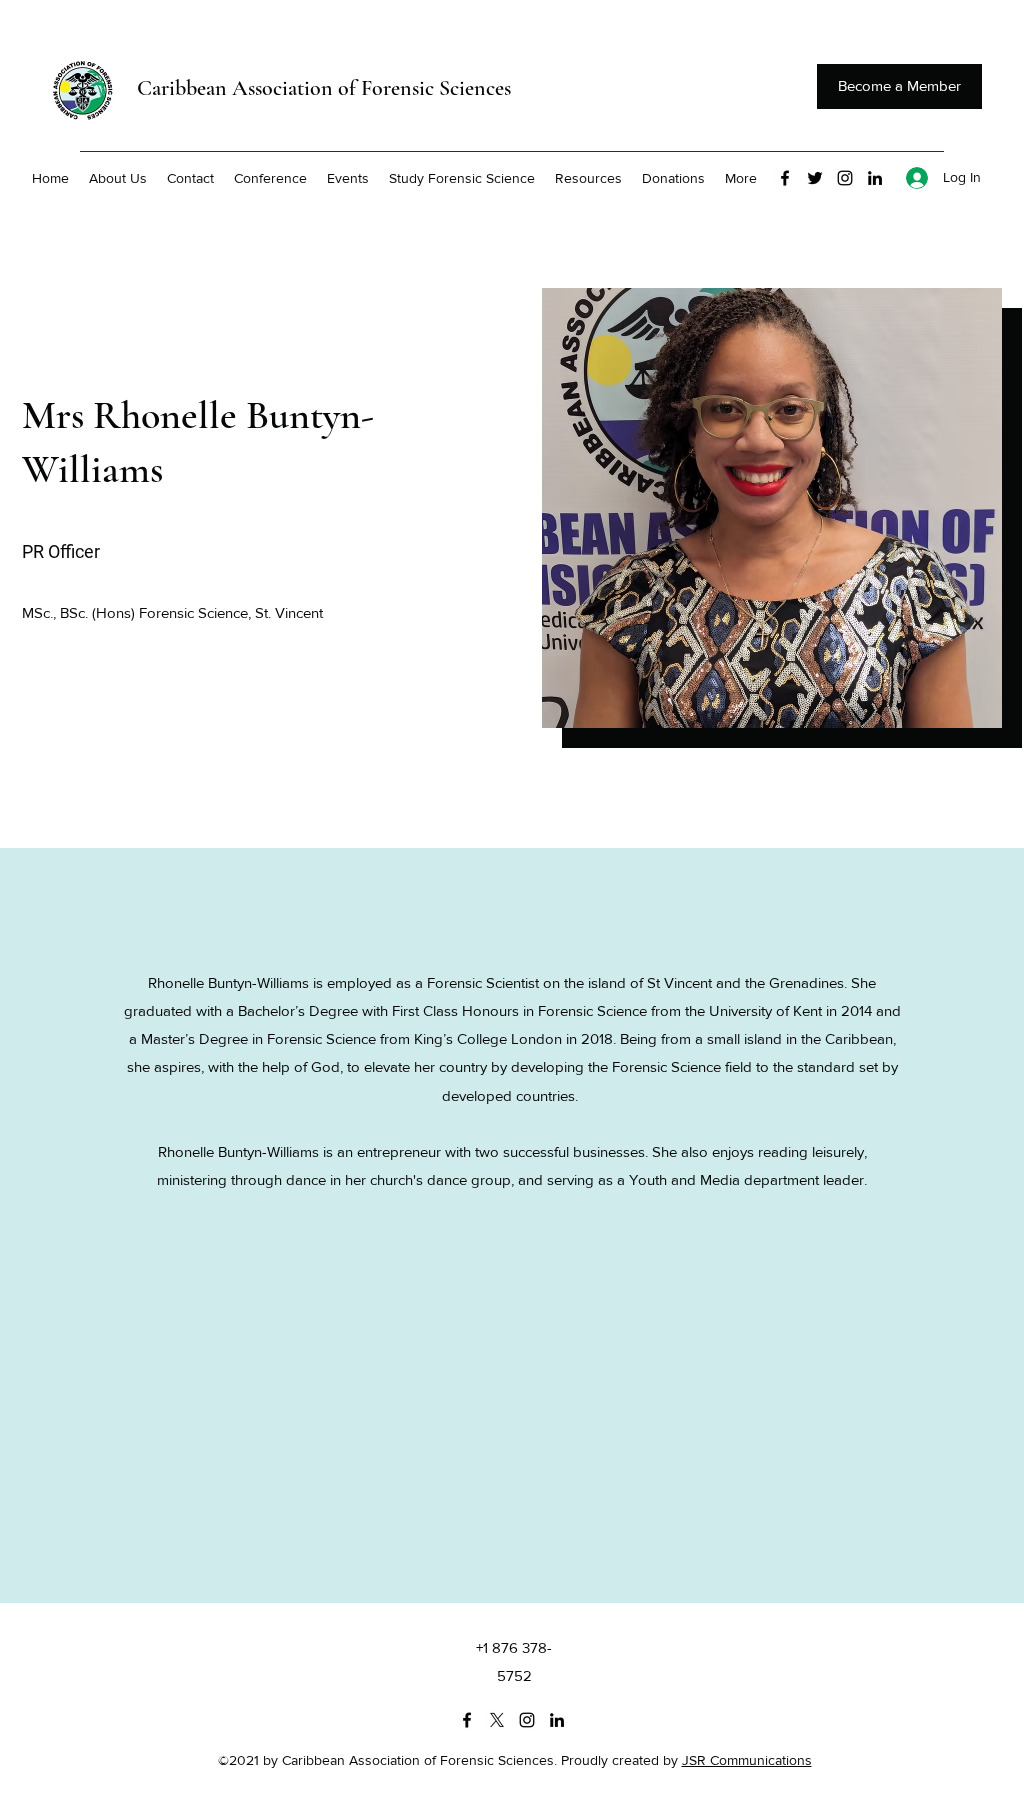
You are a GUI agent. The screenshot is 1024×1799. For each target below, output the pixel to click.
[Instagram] (845, 178)
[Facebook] (785, 178)
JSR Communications (747, 1760)
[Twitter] (815, 178)
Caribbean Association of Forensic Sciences (324, 88)
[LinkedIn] (875, 178)
